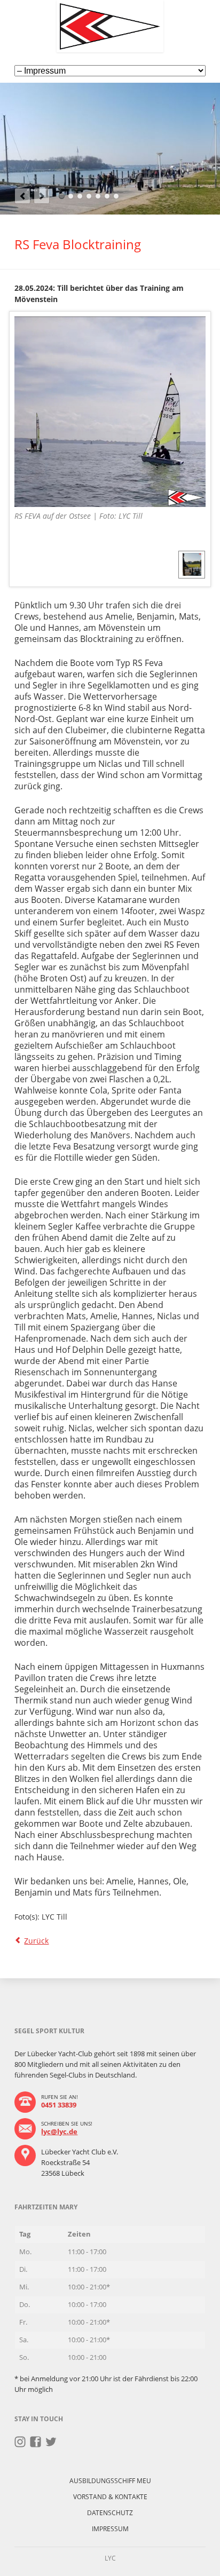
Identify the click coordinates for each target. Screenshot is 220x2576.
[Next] (42, 196)
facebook (36, 2442)
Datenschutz (110, 2513)
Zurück (36, 1941)
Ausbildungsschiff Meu (110, 2481)
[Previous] (22, 196)
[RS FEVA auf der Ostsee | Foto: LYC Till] (110, 412)
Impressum (110, 2529)
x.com (51, 2442)
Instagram (20, 2442)
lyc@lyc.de (59, 2131)
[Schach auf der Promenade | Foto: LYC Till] (192, 564)
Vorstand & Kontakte (110, 2497)
